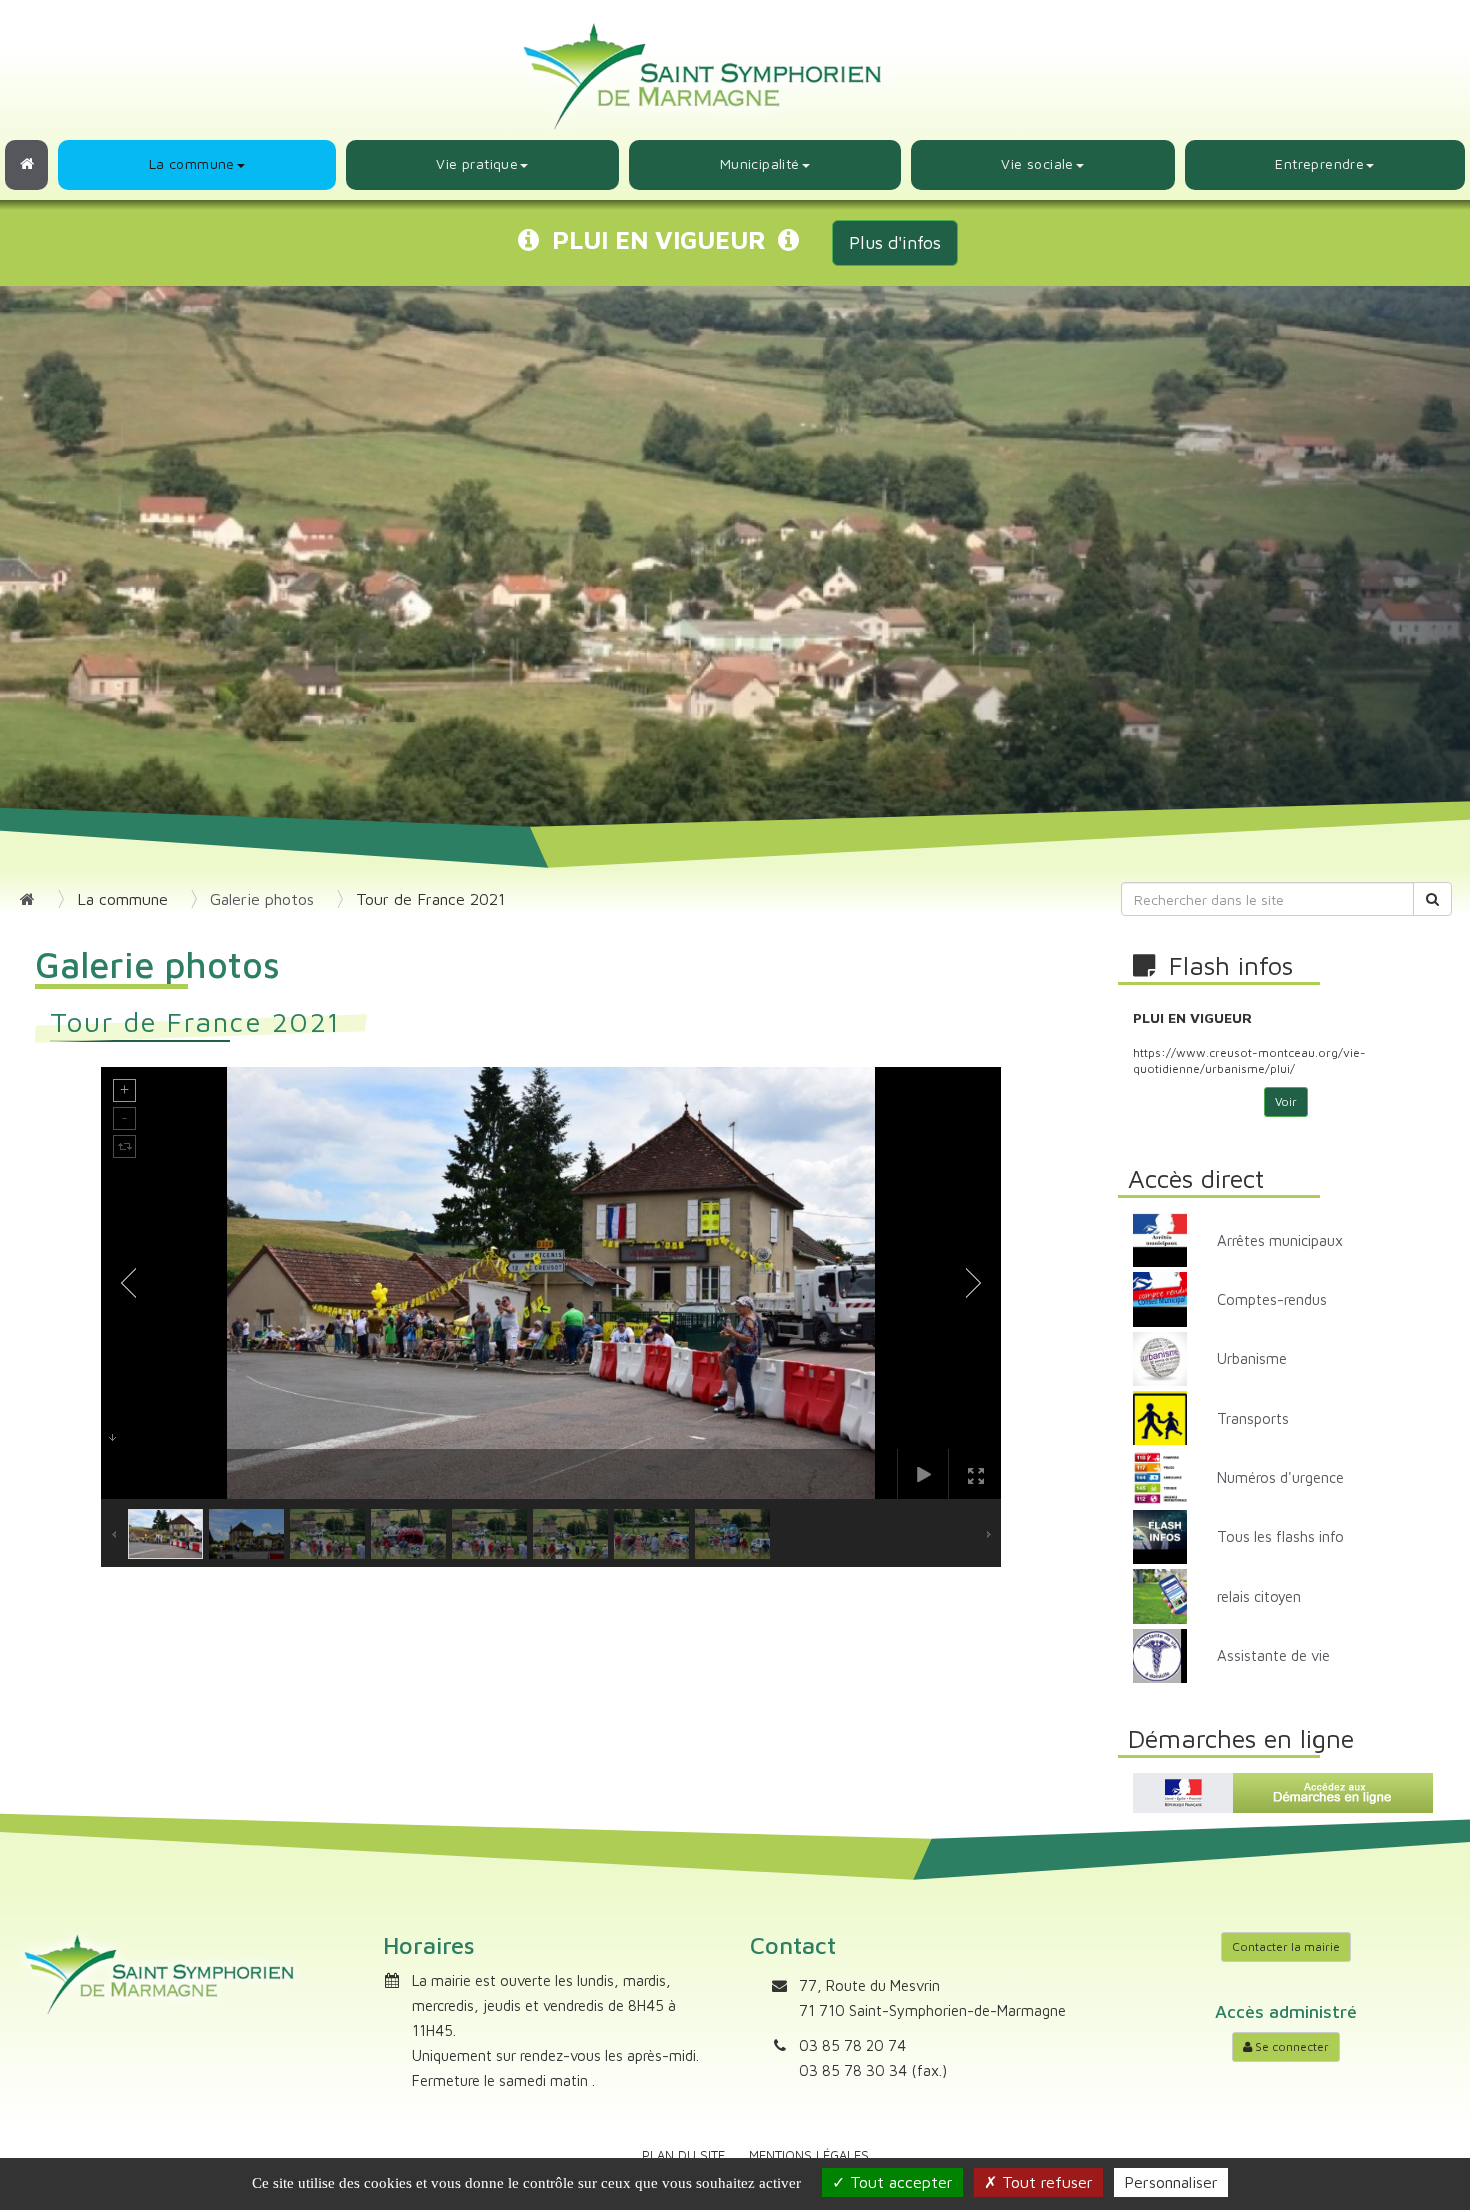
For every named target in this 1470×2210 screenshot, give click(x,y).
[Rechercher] (1432, 899)
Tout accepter (899, 2182)
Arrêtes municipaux (1280, 1240)
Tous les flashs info (1280, 1536)
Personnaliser (1171, 2182)
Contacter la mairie (1286, 1946)
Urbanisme (1252, 1358)
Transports (1253, 1418)
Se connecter (1290, 2046)
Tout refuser (1045, 2182)
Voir (1286, 1101)
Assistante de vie (1273, 1655)
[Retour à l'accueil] (26, 165)
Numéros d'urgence (1280, 1477)
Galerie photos (262, 899)
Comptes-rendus (1272, 1299)
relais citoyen (1259, 1596)
